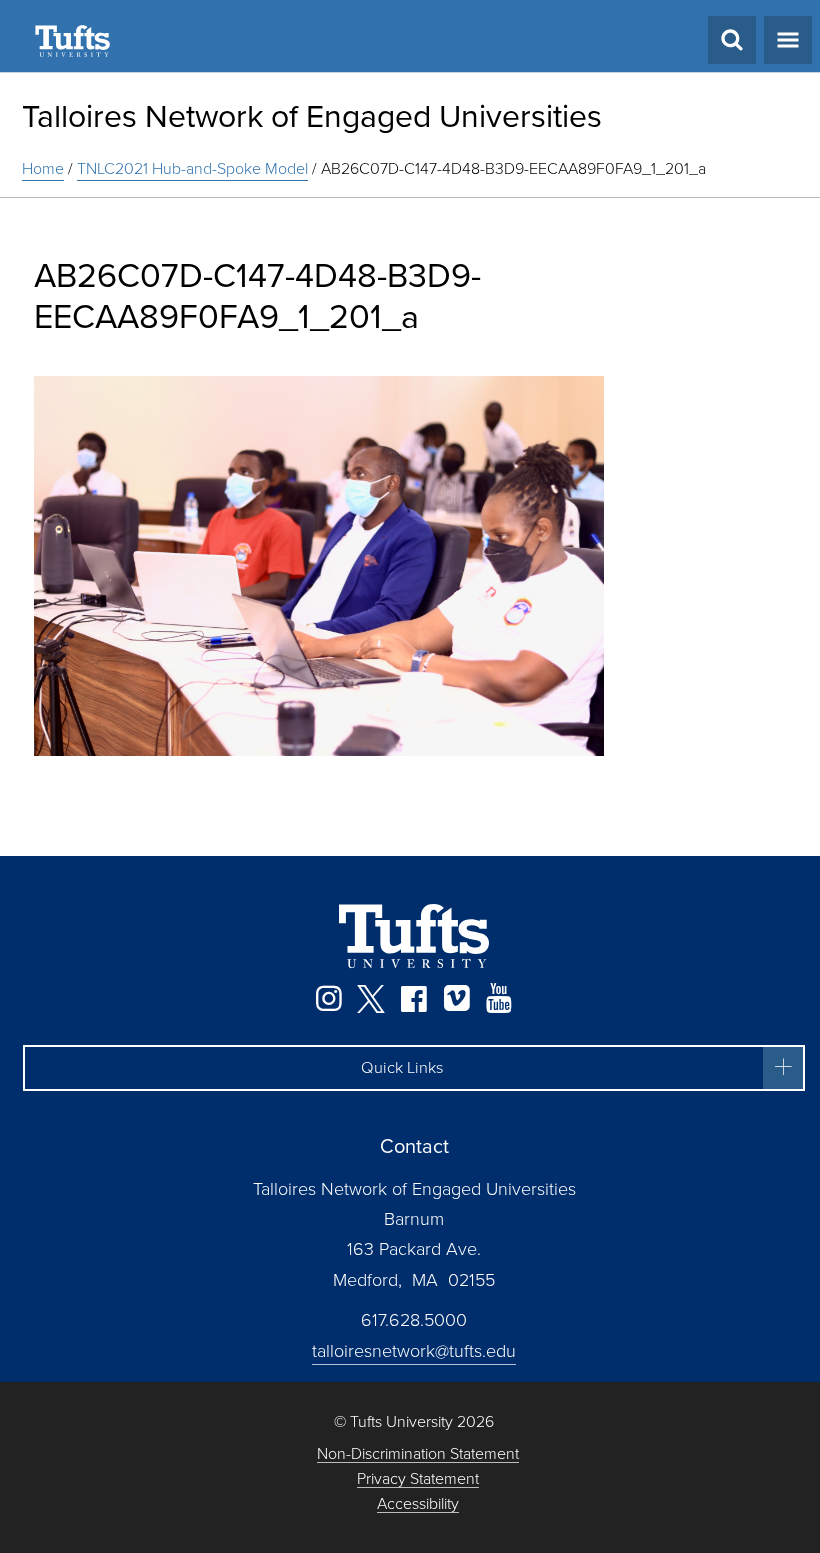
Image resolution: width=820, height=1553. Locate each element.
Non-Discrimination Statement (418, 1454)
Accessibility (418, 1504)
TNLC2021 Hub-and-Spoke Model (192, 168)
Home (43, 168)
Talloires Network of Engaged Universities (312, 116)
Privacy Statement (418, 1479)
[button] (414, 1068)
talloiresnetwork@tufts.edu (414, 1351)
